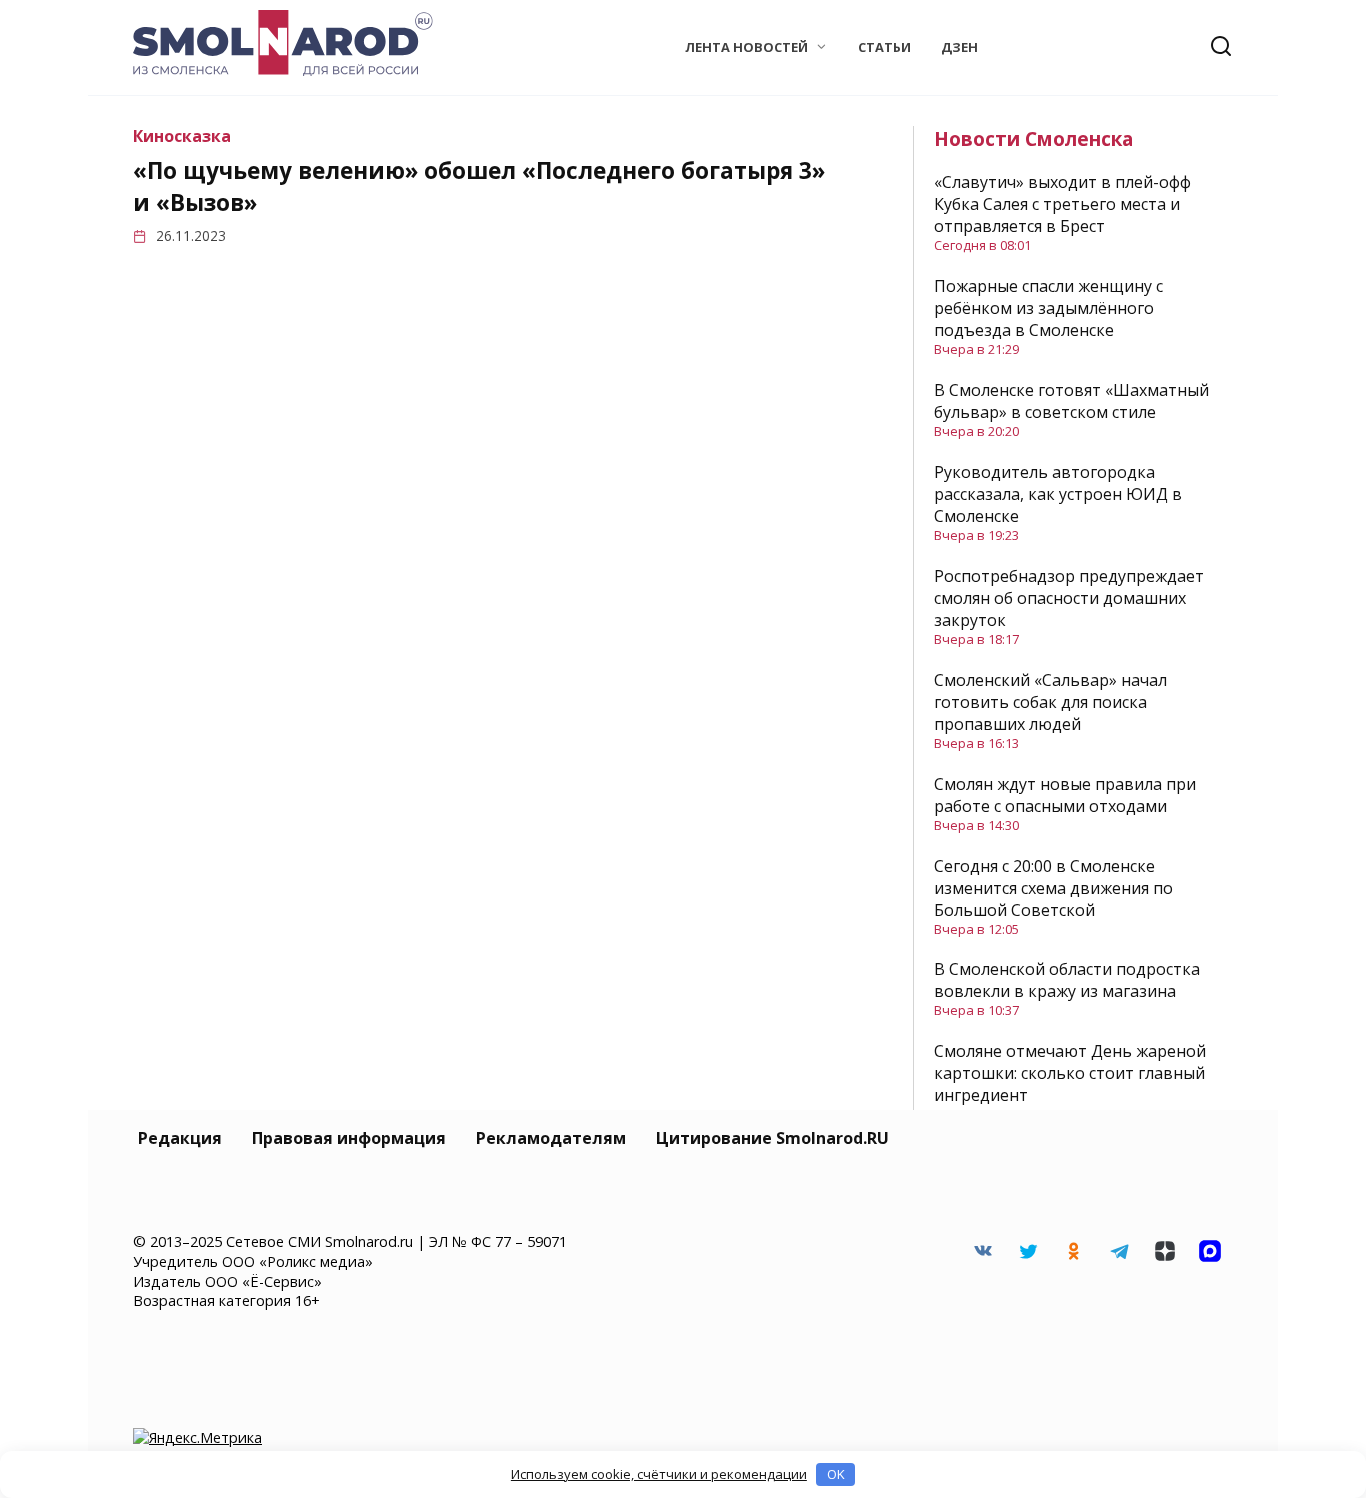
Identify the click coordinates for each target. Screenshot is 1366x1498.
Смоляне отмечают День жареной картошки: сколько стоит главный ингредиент (1070, 1073)
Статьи (884, 47)
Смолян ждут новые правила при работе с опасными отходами (1065, 795)
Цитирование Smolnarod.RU (772, 1138)
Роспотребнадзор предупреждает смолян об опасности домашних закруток (1069, 598)
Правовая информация (349, 1138)
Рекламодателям (551, 1138)
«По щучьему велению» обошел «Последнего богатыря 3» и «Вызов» (479, 187)
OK (836, 1474)
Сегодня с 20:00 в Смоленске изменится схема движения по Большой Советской (1053, 888)
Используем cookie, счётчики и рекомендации (659, 1474)
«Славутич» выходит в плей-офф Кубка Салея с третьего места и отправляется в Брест (1062, 204)
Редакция (180, 1138)
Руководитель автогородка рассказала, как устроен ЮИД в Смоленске (1058, 494)
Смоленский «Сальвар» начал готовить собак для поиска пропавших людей (1050, 702)
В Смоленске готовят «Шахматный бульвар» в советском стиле (1071, 401)
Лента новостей (746, 47)
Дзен (959, 47)
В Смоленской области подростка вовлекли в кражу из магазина (1067, 980)
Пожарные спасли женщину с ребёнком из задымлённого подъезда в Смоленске (1048, 308)
